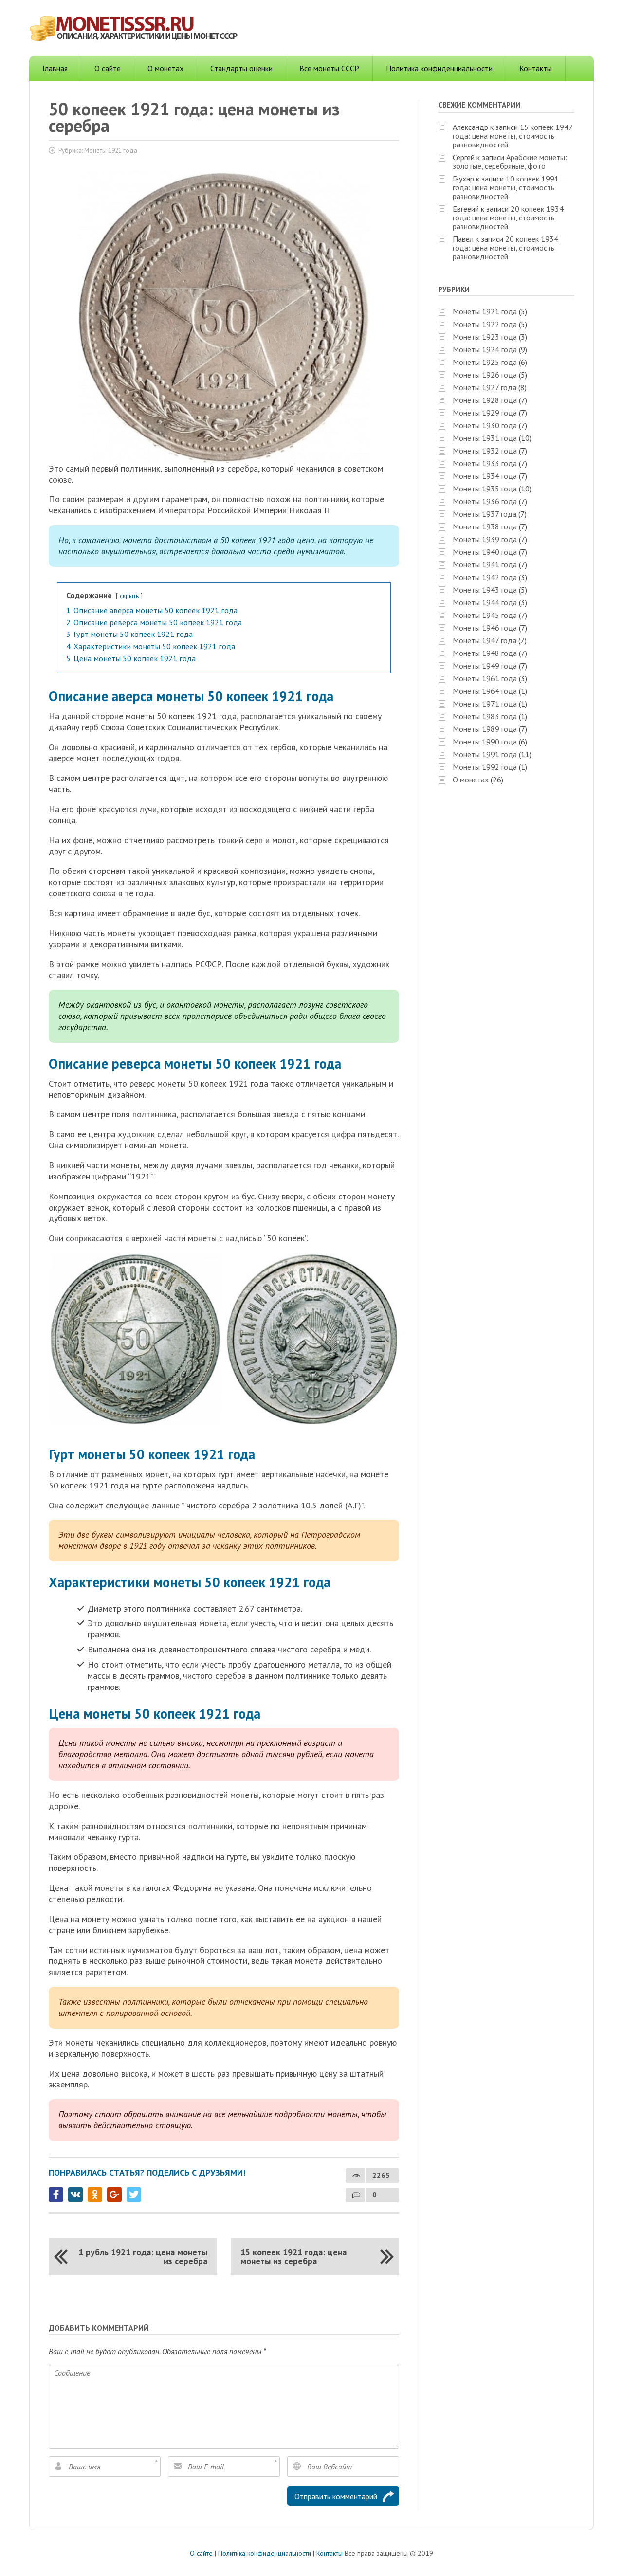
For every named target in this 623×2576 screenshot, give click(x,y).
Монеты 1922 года (485, 324)
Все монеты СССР (329, 68)
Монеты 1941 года (485, 564)
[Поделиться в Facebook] (56, 2195)
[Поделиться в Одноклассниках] (95, 2195)
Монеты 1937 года (485, 514)
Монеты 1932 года (485, 451)
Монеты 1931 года (485, 438)
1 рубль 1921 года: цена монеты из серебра (143, 2257)
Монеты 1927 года (485, 387)
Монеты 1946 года (485, 628)
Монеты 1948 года (485, 653)
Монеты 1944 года (485, 602)
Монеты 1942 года (485, 577)
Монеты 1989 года (485, 729)
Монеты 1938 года (485, 526)
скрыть (129, 596)
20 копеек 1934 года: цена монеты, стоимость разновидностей (508, 218)
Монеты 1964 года (485, 691)
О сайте (108, 68)
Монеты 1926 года (485, 375)
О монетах (165, 68)
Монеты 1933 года (485, 463)
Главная (55, 68)
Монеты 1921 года (111, 151)
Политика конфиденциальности (439, 68)
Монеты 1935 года (485, 489)
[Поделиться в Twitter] (134, 2195)
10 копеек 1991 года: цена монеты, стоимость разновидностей (506, 187)
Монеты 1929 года (485, 413)
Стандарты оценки (241, 68)
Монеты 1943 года (485, 590)
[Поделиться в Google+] (114, 2195)
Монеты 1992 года (485, 767)
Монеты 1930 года (485, 425)
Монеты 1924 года (485, 349)
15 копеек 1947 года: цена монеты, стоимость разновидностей (513, 136)
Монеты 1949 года (485, 666)
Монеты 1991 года (485, 754)
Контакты (536, 68)
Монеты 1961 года (485, 678)
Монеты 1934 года (485, 476)
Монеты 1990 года (485, 742)
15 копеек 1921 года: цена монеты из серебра (293, 2257)
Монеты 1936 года (485, 501)
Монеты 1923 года (485, 337)
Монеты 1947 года (485, 640)
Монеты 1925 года (485, 362)
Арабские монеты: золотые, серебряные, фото (510, 162)
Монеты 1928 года (485, 400)
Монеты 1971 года (485, 704)
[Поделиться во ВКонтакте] (75, 2195)
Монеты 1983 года (485, 716)
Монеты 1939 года (485, 539)
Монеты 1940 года (485, 552)
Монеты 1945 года (485, 615)
